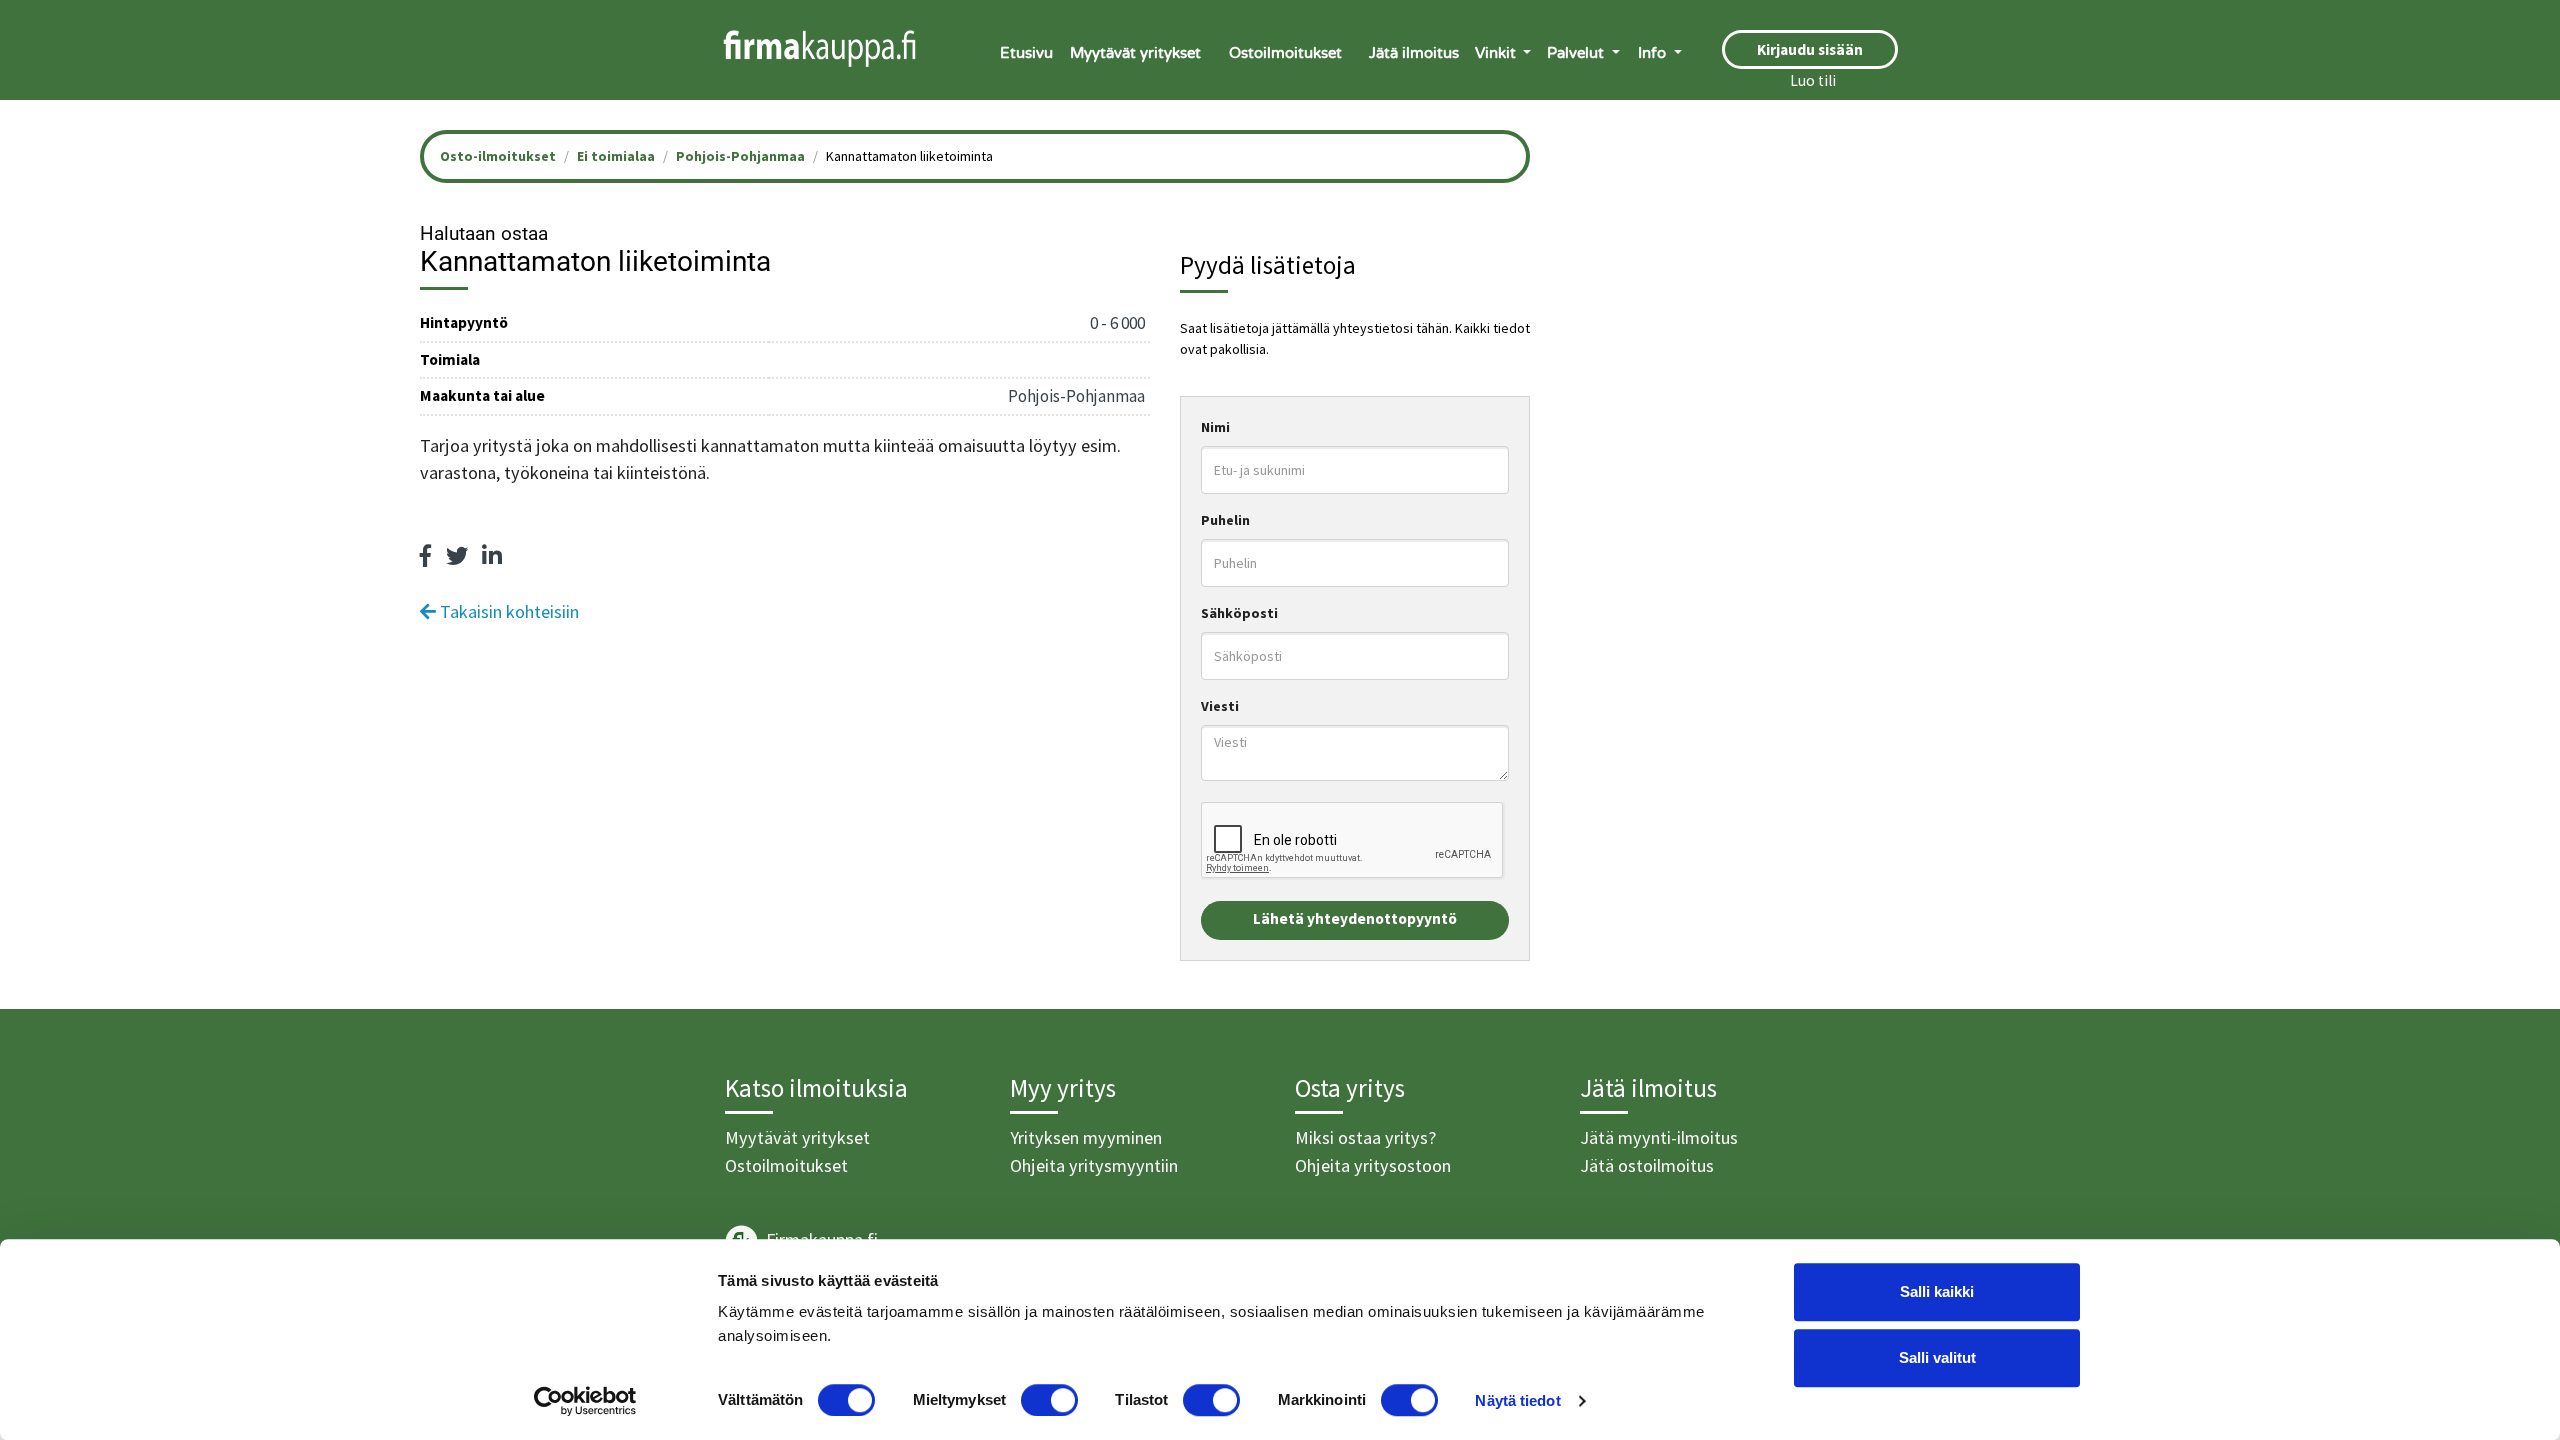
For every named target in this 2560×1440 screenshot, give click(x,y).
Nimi (1215, 427)
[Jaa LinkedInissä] (492, 556)
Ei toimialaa (616, 156)
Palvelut (1577, 53)
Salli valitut (1937, 1357)
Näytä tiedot (1517, 1400)
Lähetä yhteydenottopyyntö (1355, 918)
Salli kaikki (1937, 1291)
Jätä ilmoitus (1414, 53)
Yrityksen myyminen (1086, 1137)
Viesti (1220, 706)
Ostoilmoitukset (1285, 53)
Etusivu (1026, 53)
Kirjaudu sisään (1810, 49)
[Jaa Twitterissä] (457, 556)
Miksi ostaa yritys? (1365, 1137)
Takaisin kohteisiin (507, 611)
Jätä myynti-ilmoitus (1659, 1137)
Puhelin (1225, 520)
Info (1654, 53)
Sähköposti (1239, 613)
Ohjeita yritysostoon (1373, 1165)
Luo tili (1813, 80)
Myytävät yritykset (1135, 53)
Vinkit (1497, 53)
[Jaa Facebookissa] (426, 556)
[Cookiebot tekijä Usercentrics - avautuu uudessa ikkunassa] (585, 1401)
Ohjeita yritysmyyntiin (1094, 1165)
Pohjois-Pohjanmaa (740, 156)
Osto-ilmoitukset (498, 156)
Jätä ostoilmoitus (1647, 1165)
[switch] (1049, 1400)
